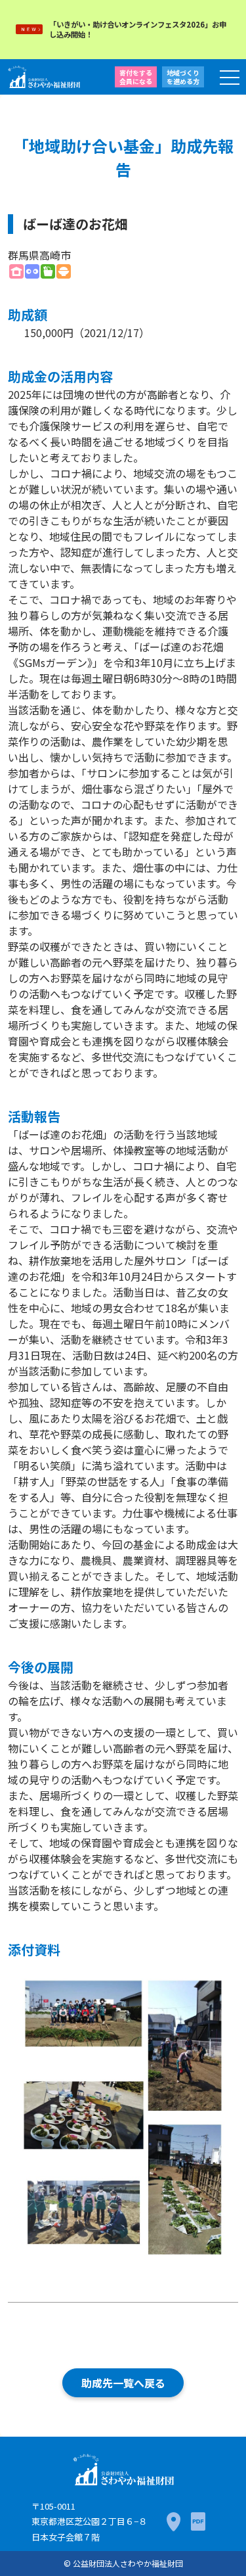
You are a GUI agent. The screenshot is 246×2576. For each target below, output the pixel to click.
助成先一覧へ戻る (123, 2383)
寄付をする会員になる (136, 77)
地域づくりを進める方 (183, 77)
